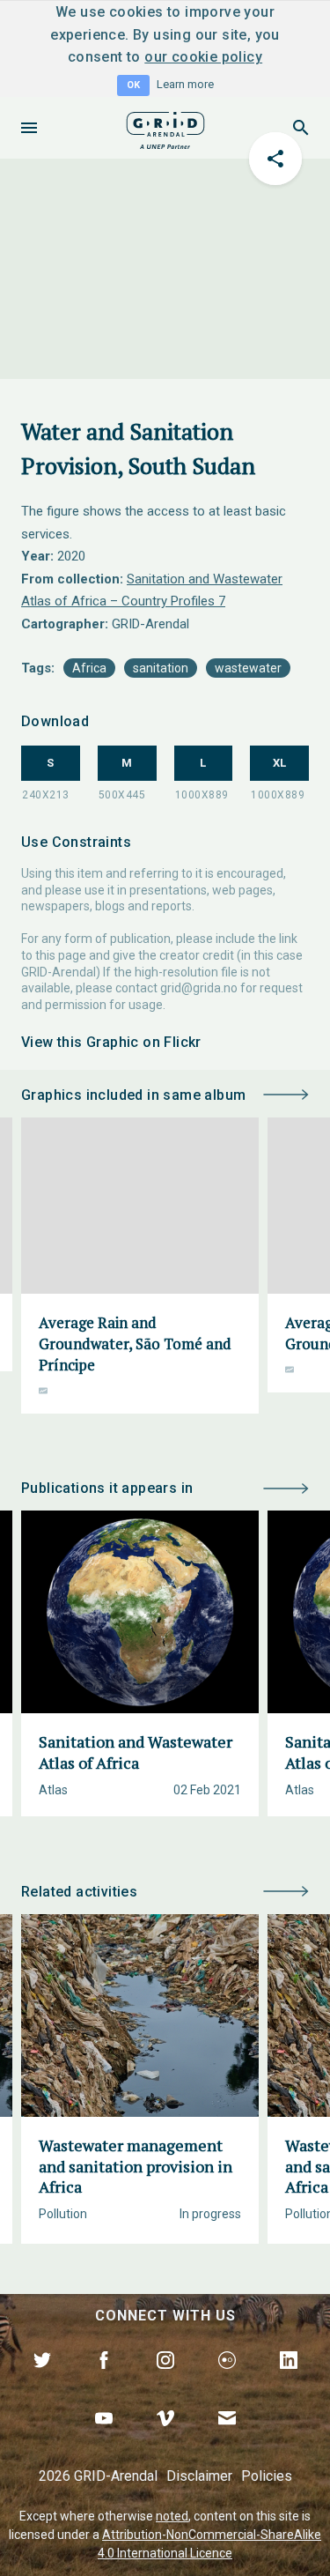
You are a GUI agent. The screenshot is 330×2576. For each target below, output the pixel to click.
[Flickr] (227, 2380)
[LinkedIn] (289, 2380)
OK (133, 85)
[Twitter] (42, 2380)
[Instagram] (165, 2380)
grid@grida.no (199, 988)
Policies (267, 2476)
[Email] (227, 2439)
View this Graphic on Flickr (111, 1042)
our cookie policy (203, 57)
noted (172, 2516)
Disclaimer (199, 2476)
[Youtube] (104, 2439)
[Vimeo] (165, 2439)
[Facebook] (104, 2380)
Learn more (185, 84)
